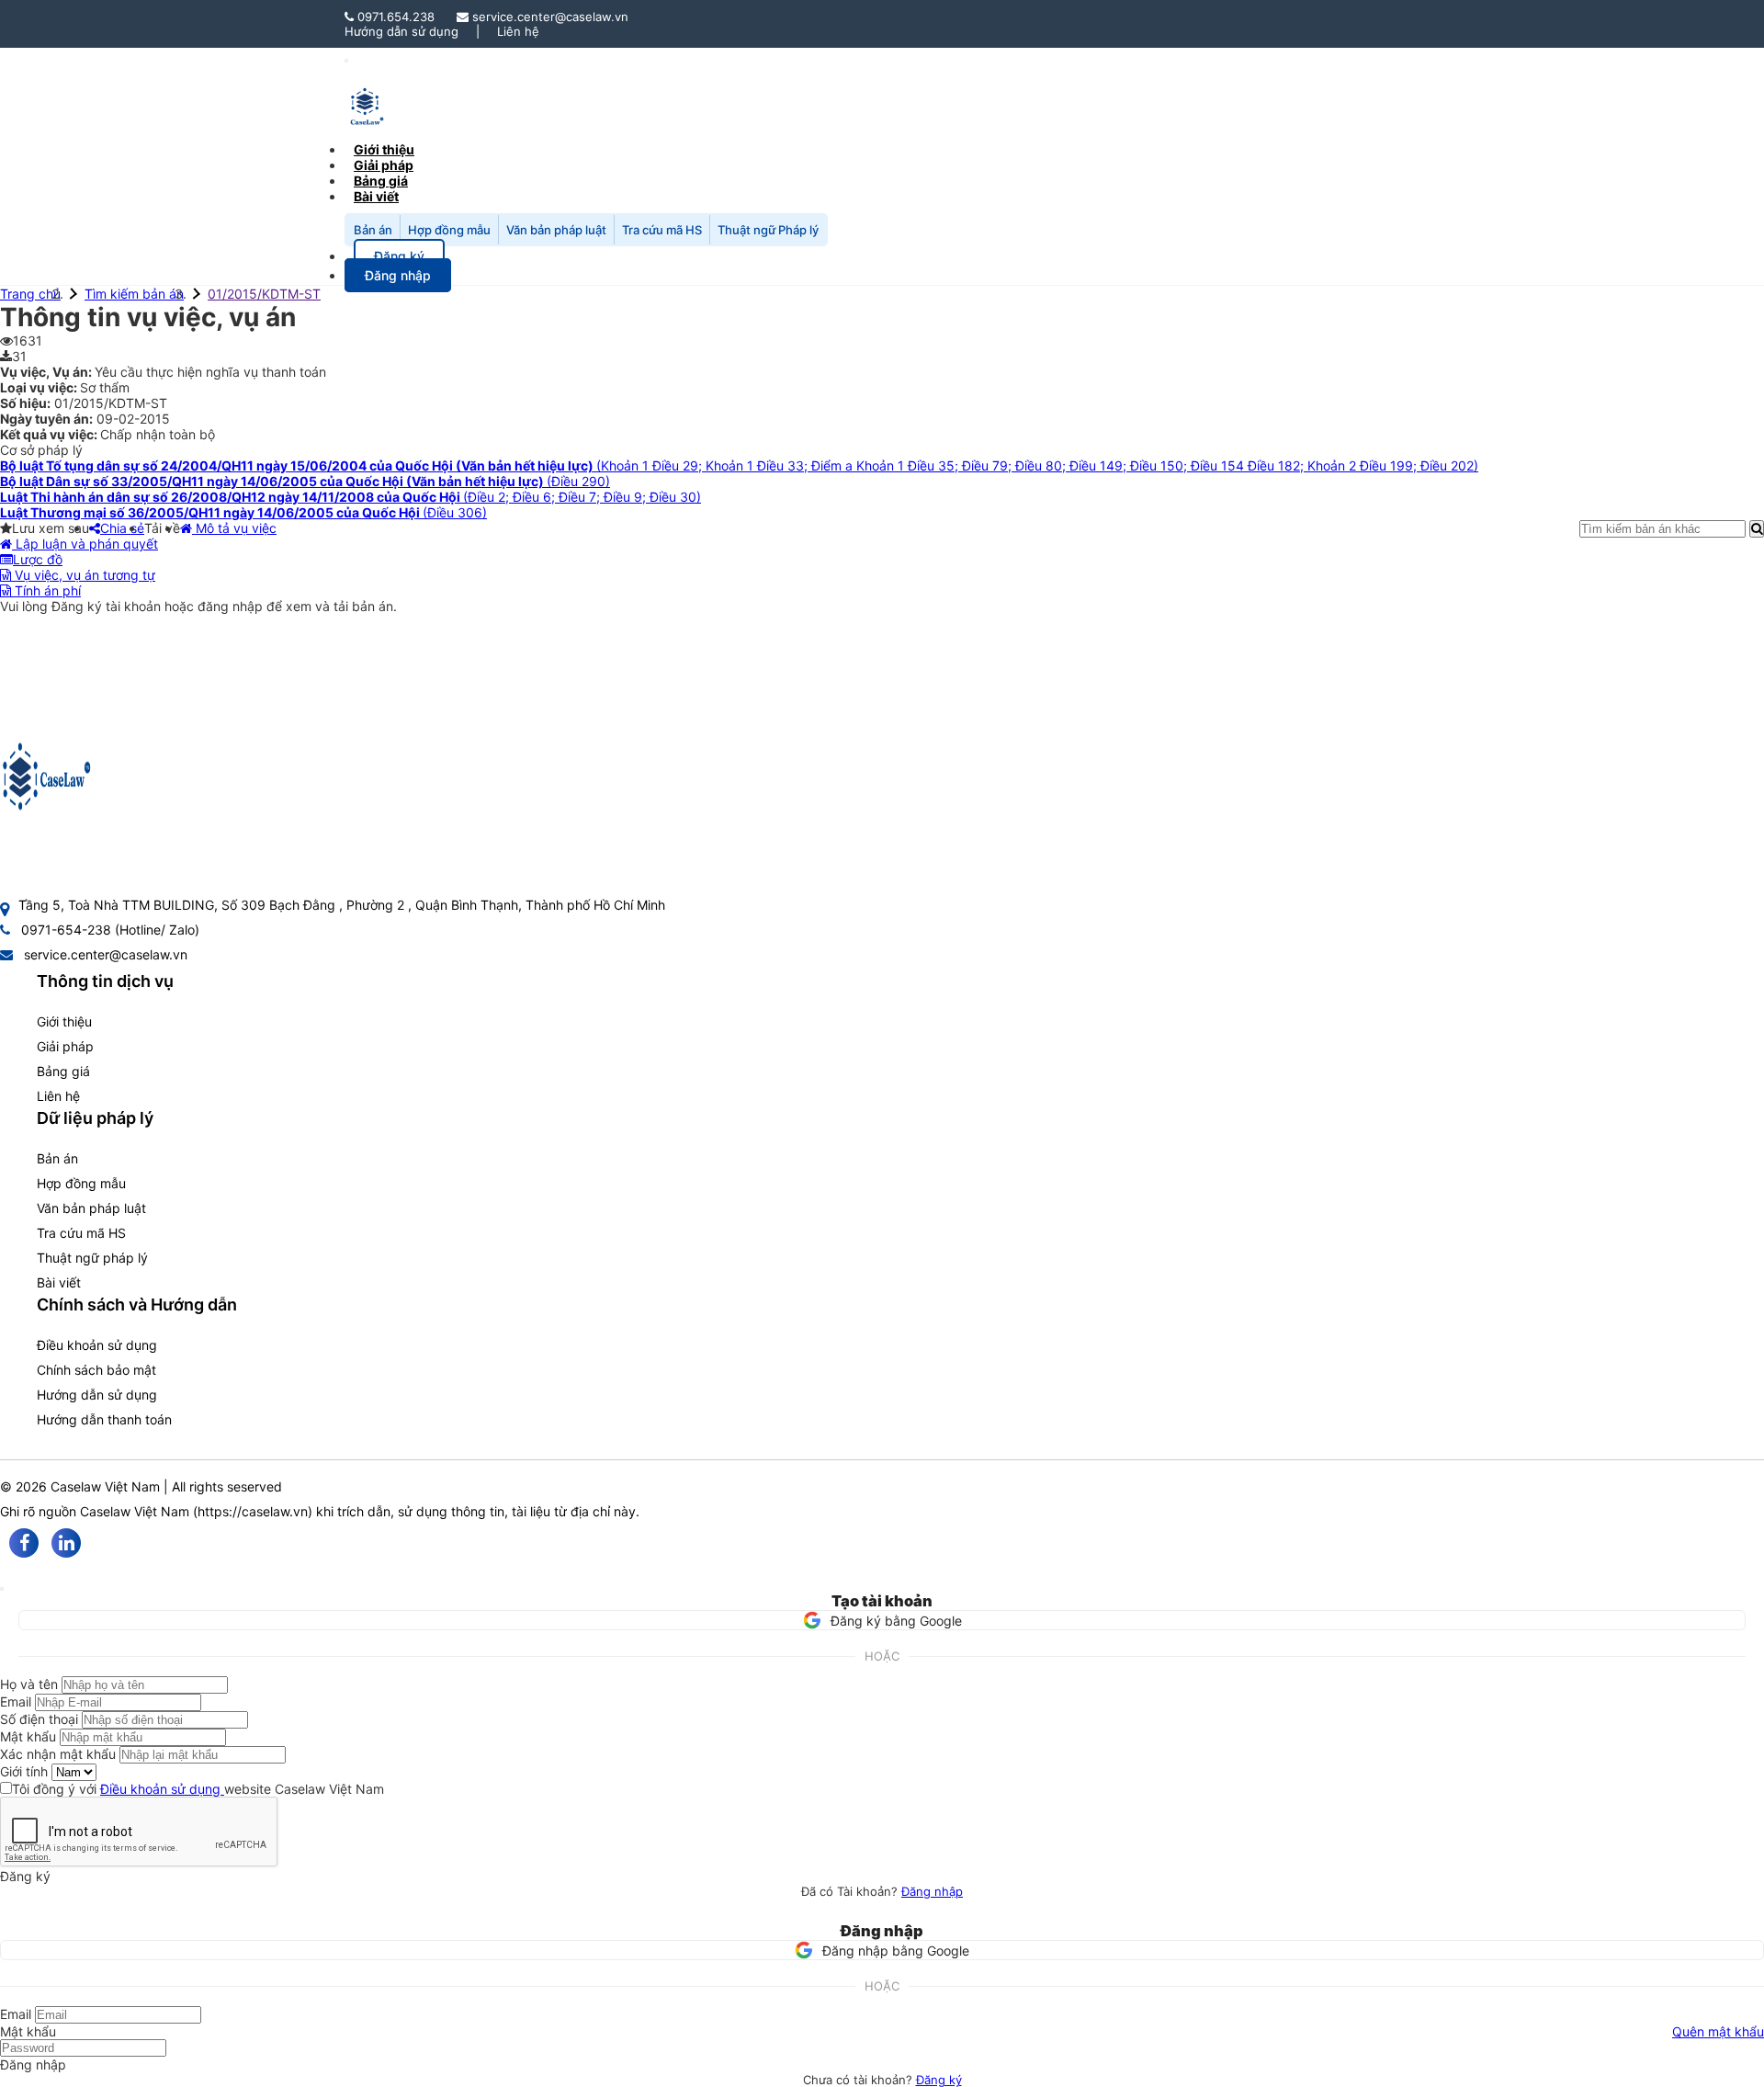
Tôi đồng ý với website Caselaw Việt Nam (198, 1789)
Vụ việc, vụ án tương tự (83, 575)
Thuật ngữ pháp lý (92, 1258)
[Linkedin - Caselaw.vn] (66, 1543)
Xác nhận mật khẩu (58, 1754)
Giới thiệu (64, 1021)
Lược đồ (38, 559)
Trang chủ (30, 294)
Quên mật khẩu (1718, 2031)
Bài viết (376, 196)
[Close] (2, 1589)
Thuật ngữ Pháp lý (768, 230)
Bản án (373, 230)
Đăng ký (939, 2080)
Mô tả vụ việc (234, 528)
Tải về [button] (162, 528)
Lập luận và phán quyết (85, 544)
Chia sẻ (122, 528)
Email (16, 1701)
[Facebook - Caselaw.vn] (24, 1543)
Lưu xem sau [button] (51, 528)
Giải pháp (65, 1046)
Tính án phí (46, 590)
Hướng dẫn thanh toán (104, 1419)
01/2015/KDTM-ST (264, 294)
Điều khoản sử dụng (97, 1345)
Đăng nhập (932, 1891)
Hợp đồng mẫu (449, 230)
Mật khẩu (28, 1736)
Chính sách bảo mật (96, 1370)
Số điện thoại (39, 1719)
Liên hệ (518, 31)
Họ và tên (29, 1684)
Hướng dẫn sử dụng (401, 31)
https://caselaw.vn (253, 1511)
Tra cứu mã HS (662, 230)
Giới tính (24, 1771)
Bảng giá (63, 1071)
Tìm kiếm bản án (134, 294)
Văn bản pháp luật (556, 230)
